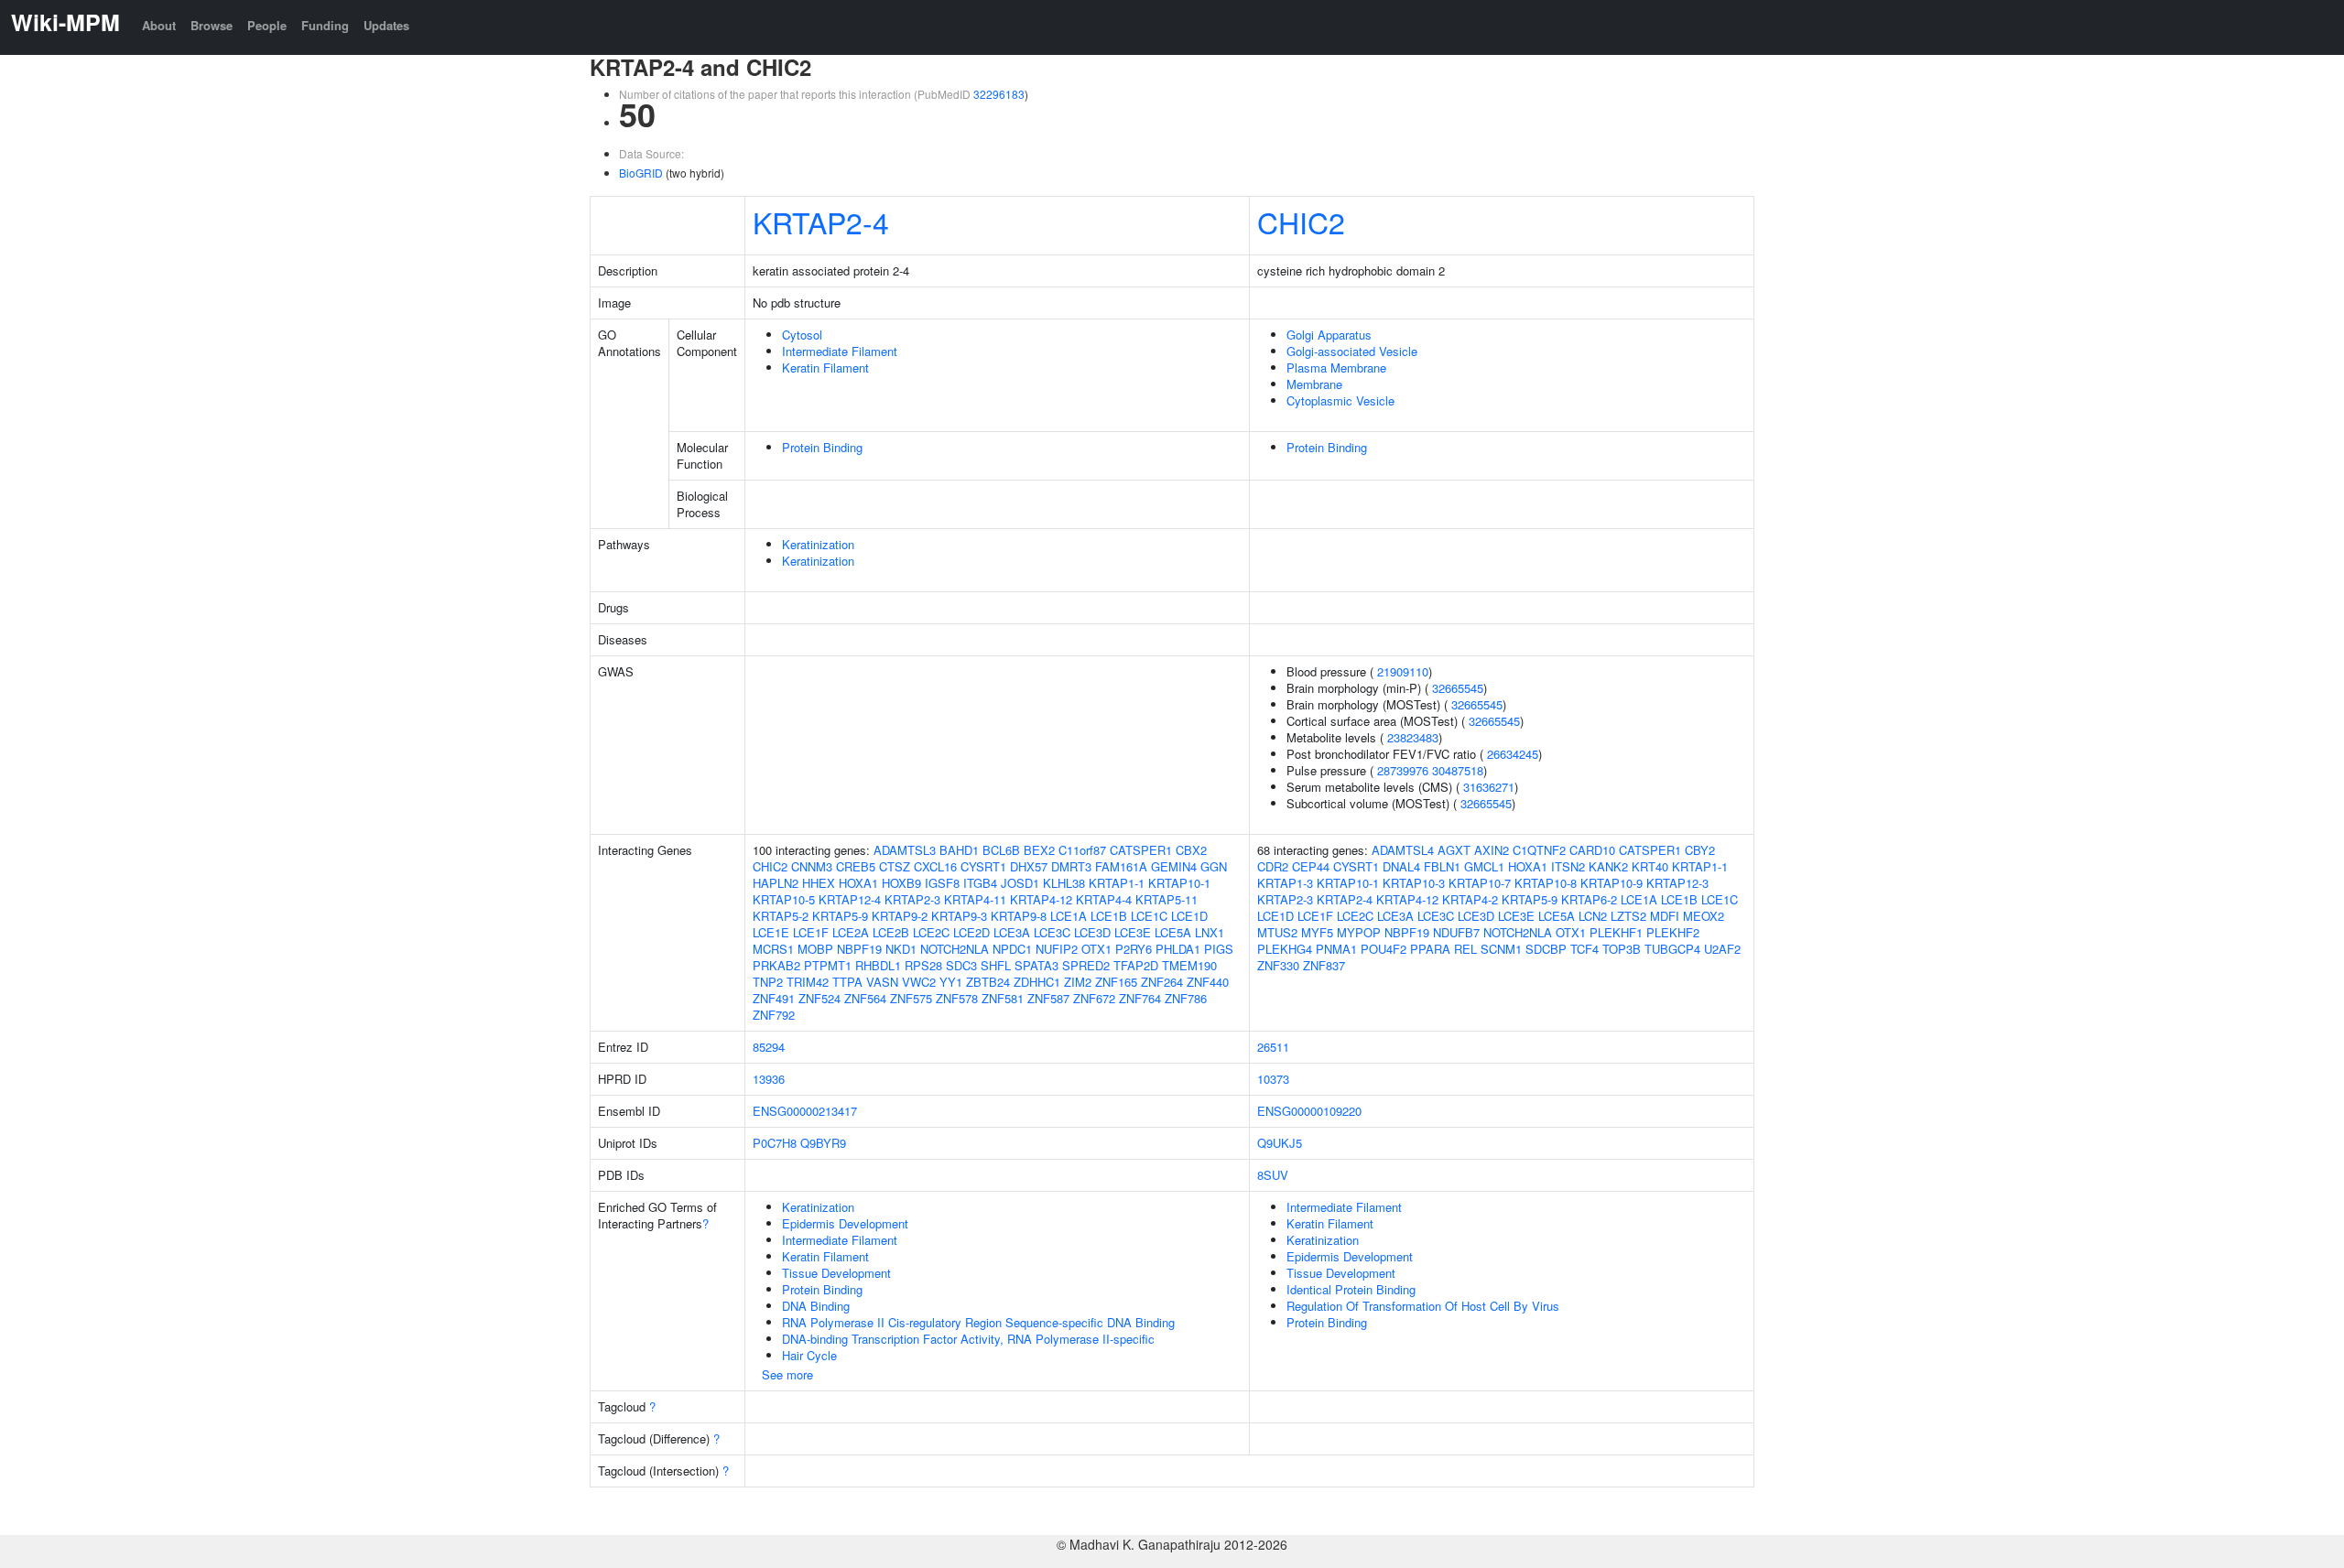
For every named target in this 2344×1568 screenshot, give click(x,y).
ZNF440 (1208, 982)
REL (1465, 949)
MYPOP (1359, 932)
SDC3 (961, 965)
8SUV (1273, 1175)
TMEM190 (1189, 965)
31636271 (1489, 787)
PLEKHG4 (1285, 949)
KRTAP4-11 (975, 899)
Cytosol (802, 335)
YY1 (951, 982)
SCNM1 (1501, 949)
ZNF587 (1048, 998)
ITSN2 (1568, 866)
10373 (1273, 1079)
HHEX (819, 883)
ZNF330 (1278, 965)
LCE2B (891, 932)
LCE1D (1189, 916)
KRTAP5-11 (1167, 899)
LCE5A (1173, 932)
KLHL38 (1064, 883)
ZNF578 (957, 998)
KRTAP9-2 (900, 916)
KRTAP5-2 (781, 916)
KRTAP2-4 (821, 222)
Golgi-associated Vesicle (1352, 351)
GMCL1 (1484, 866)
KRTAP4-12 (1041, 899)
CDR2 (1273, 866)
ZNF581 (1003, 998)
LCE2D (971, 932)
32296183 (999, 94)
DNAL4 (1401, 866)
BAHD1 (959, 850)
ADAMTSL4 (1403, 850)
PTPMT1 (828, 965)
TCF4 (1584, 949)
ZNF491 (774, 998)
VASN (882, 982)
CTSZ (895, 866)
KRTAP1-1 (1117, 883)
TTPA (847, 982)
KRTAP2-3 (912, 899)
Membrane (1314, 384)
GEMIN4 (1174, 866)
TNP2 (768, 982)
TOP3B (1622, 949)
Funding (325, 25)
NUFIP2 (1057, 949)
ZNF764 (1140, 998)
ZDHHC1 (1037, 982)
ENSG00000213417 (805, 1111)
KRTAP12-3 (1677, 883)
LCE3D (1092, 932)
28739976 (1403, 770)
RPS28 (923, 965)
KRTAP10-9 (1611, 883)
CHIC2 (1301, 222)
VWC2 (919, 982)
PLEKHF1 (1616, 932)
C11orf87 (1082, 850)
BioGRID (641, 173)
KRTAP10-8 (1546, 883)
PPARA (1430, 949)
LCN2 (1593, 916)
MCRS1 (773, 949)
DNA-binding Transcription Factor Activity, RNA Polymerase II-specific (968, 1339)
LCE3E (1133, 932)
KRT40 (1650, 866)
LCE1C (1149, 916)
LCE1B (1109, 916)
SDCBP (1546, 949)
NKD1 (901, 949)
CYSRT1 (983, 866)
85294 (769, 1047)
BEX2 (1039, 850)
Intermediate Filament (840, 351)
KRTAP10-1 (1179, 883)
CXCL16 (935, 866)
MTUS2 (1277, 932)
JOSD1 (1020, 883)
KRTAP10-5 (784, 899)
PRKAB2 (776, 965)
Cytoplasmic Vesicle (1340, 400)
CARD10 (1592, 850)
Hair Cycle (809, 1355)
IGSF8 (942, 883)
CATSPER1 (1141, 850)
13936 (769, 1079)
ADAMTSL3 (905, 850)
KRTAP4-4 (1104, 899)
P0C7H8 (775, 1143)
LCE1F (811, 932)
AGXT (1454, 850)
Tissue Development (836, 1273)
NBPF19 (859, 949)
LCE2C (931, 932)
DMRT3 (1071, 866)
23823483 (1413, 737)
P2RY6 (1134, 949)
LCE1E (771, 932)
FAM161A (1121, 866)
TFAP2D (1136, 965)
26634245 (1513, 754)
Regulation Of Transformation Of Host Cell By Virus (1423, 1306)
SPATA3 (1036, 965)
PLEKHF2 (1673, 932)
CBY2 (1700, 850)
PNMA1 (1336, 949)
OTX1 (1096, 949)
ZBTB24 (988, 982)
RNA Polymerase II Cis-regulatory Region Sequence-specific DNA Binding (978, 1322)
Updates (386, 25)
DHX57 (1029, 866)
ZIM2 (1078, 982)
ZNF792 (774, 1015)
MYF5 (1317, 932)
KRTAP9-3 (959, 916)
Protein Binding (822, 447)
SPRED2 (1086, 965)
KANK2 (1608, 866)
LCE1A (1069, 916)
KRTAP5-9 (840, 916)
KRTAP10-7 (1480, 883)
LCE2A (851, 932)
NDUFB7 (1456, 932)
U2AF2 (1722, 949)
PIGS (1219, 949)
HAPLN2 (776, 883)
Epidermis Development (845, 1223)
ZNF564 (865, 998)
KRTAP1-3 (1285, 883)
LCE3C (1052, 932)
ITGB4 (980, 883)
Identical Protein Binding (1351, 1289)
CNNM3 (812, 866)
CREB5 (856, 866)
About (159, 25)
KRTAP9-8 (1019, 916)
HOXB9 (901, 883)
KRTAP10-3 (1414, 883)
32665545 (1458, 688)
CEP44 (1311, 866)
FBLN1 (1442, 866)
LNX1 (1210, 932)
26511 (1273, 1047)
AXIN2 (1492, 850)
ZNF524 (819, 998)
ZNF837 (1324, 965)
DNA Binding (816, 1306)
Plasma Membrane (1336, 368)
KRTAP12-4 (850, 899)
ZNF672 (1094, 998)
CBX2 (1191, 850)
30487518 (1458, 770)
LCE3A (1012, 932)
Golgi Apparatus (1329, 335)
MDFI (1665, 916)
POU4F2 (1384, 949)
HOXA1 (858, 883)
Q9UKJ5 (1280, 1143)
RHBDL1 (878, 965)
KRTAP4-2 (1470, 899)
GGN (1214, 866)
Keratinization (818, 544)
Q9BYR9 (823, 1143)
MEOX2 (1704, 916)
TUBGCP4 (1672, 949)
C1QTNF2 (1539, 850)
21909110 (1403, 671)
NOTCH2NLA (955, 949)
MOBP (815, 949)
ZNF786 (1186, 998)
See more (787, 1374)
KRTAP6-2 (1589, 899)
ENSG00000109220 (1309, 1111)
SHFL (996, 965)
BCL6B (1001, 850)
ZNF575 (911, 998)
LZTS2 (1628, 916)
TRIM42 (808, 982)
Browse (212, 25)
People (267, 25)
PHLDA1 (1178, 949)
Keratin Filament (825, 368)
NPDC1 (1012, 949)
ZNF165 (1116, 982)
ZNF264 (1162, 982)
